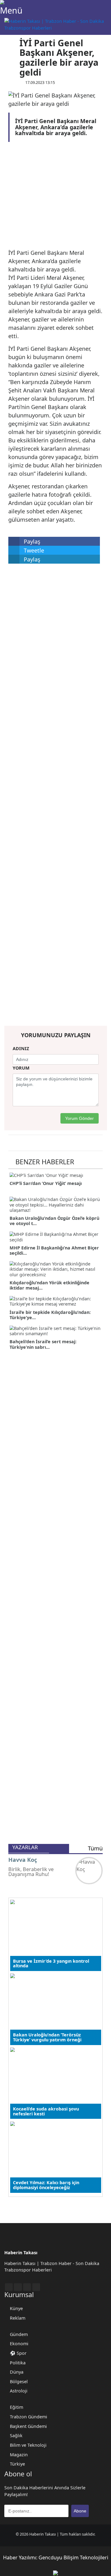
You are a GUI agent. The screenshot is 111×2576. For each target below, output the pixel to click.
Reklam (18, 2318)
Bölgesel (19, 2381)
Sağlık (16, 2435)
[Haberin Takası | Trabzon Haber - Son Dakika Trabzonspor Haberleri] (58, 24)
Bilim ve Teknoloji (28, 2445)
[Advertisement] (50, 197)
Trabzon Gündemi (29, 2417)
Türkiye (17, 2464)
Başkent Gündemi (28, 2426)
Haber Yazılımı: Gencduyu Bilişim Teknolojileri (56, 2557)
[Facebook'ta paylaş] (12, 43)
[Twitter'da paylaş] (12, 53)
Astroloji (19, 2391)
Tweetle (33, 550)
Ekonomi (19, 2344)
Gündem (19, 2334)
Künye (16, 2308)
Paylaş (31, 541)
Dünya (17, 2372)
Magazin (19, 2455)
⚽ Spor (18, 2353)
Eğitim (16, 2407)
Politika (18, 2363)
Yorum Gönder (79, 1118)
